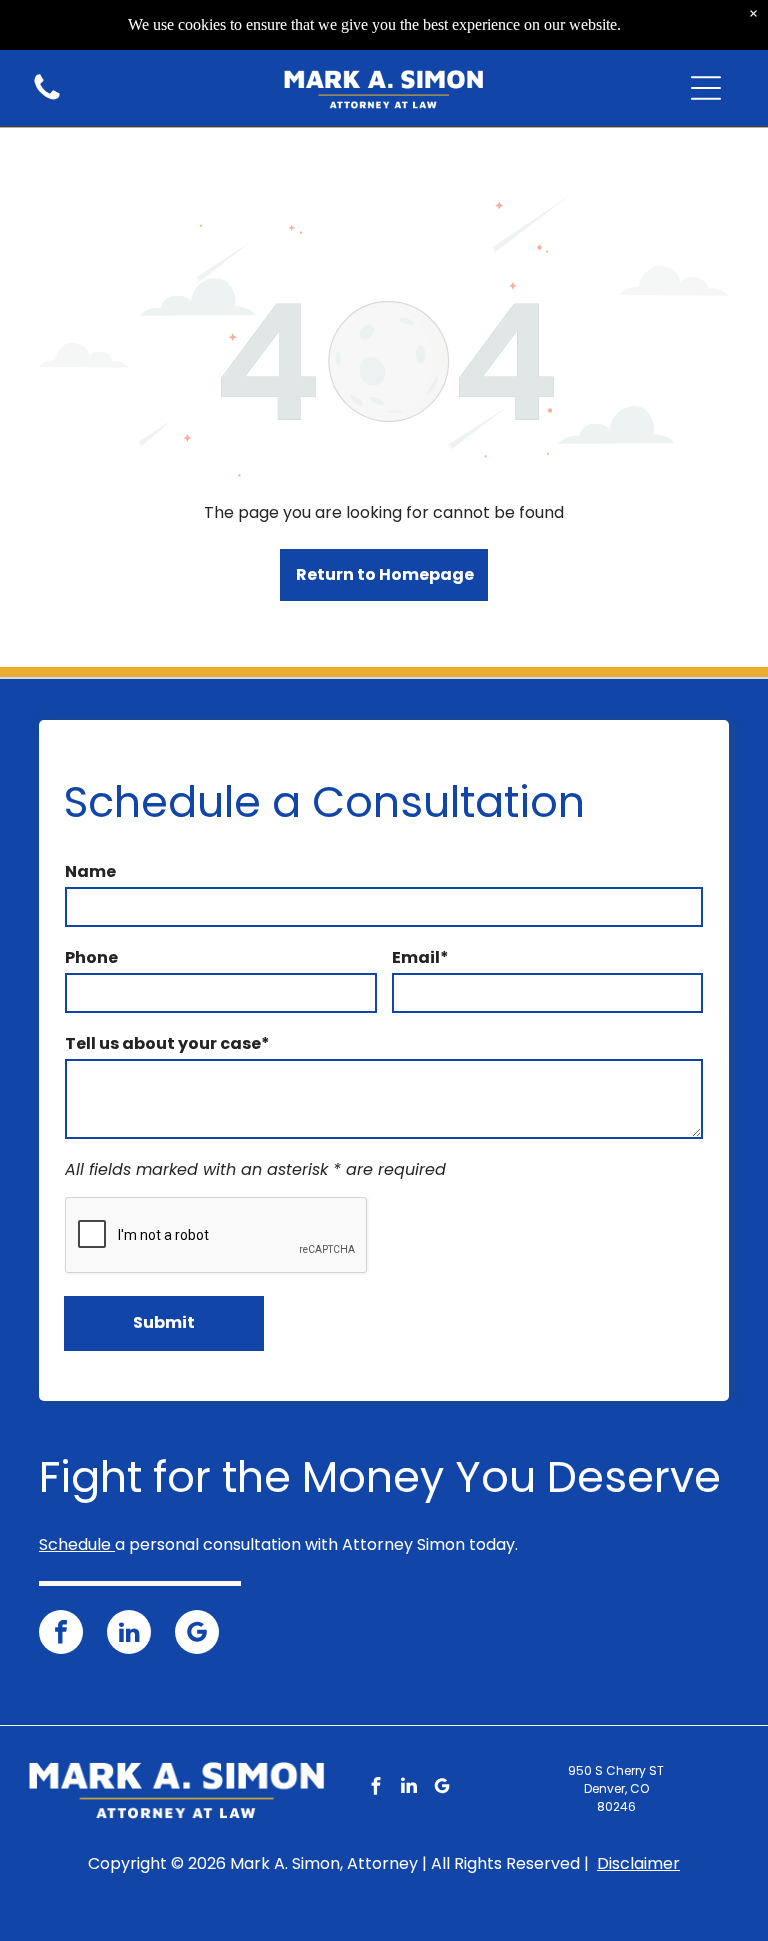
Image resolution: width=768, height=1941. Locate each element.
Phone (91, 957)
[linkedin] (129, 1634)
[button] (706, 88)
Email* (420, 957)
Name (90, 871)
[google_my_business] (197, 1634)
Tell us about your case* (167, 1043)
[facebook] (61, 1634)
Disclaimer (638, 1863)
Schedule (75, 1544)
